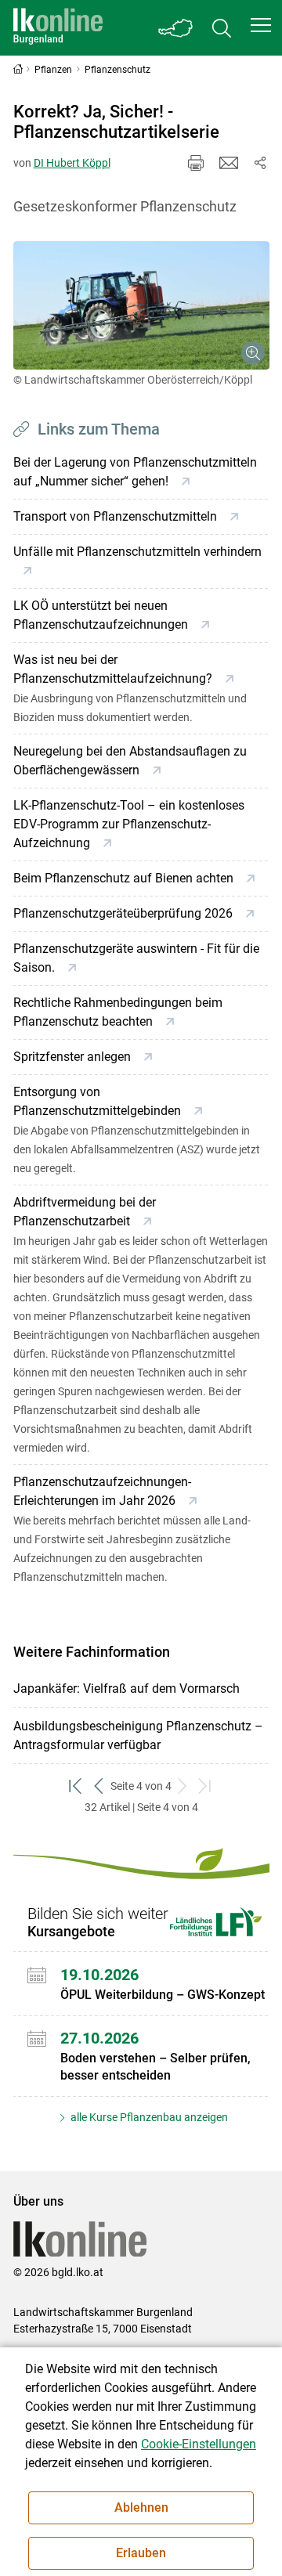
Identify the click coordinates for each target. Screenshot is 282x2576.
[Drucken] (196, 163)
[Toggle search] (222, 28)
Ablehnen (141, 2507)
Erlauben (141, 2553)
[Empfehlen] (229, 163)
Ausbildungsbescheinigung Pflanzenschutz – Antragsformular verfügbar (138, 1735)
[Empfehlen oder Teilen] (260, 163)
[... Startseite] (58, 28)
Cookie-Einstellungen (199, 2444)
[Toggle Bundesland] (176, 28)
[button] (261, 25)
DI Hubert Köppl (72, 163)
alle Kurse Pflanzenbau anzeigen (148, 2117)
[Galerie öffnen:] (141, 305)
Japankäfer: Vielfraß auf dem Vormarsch (127, 1688)
